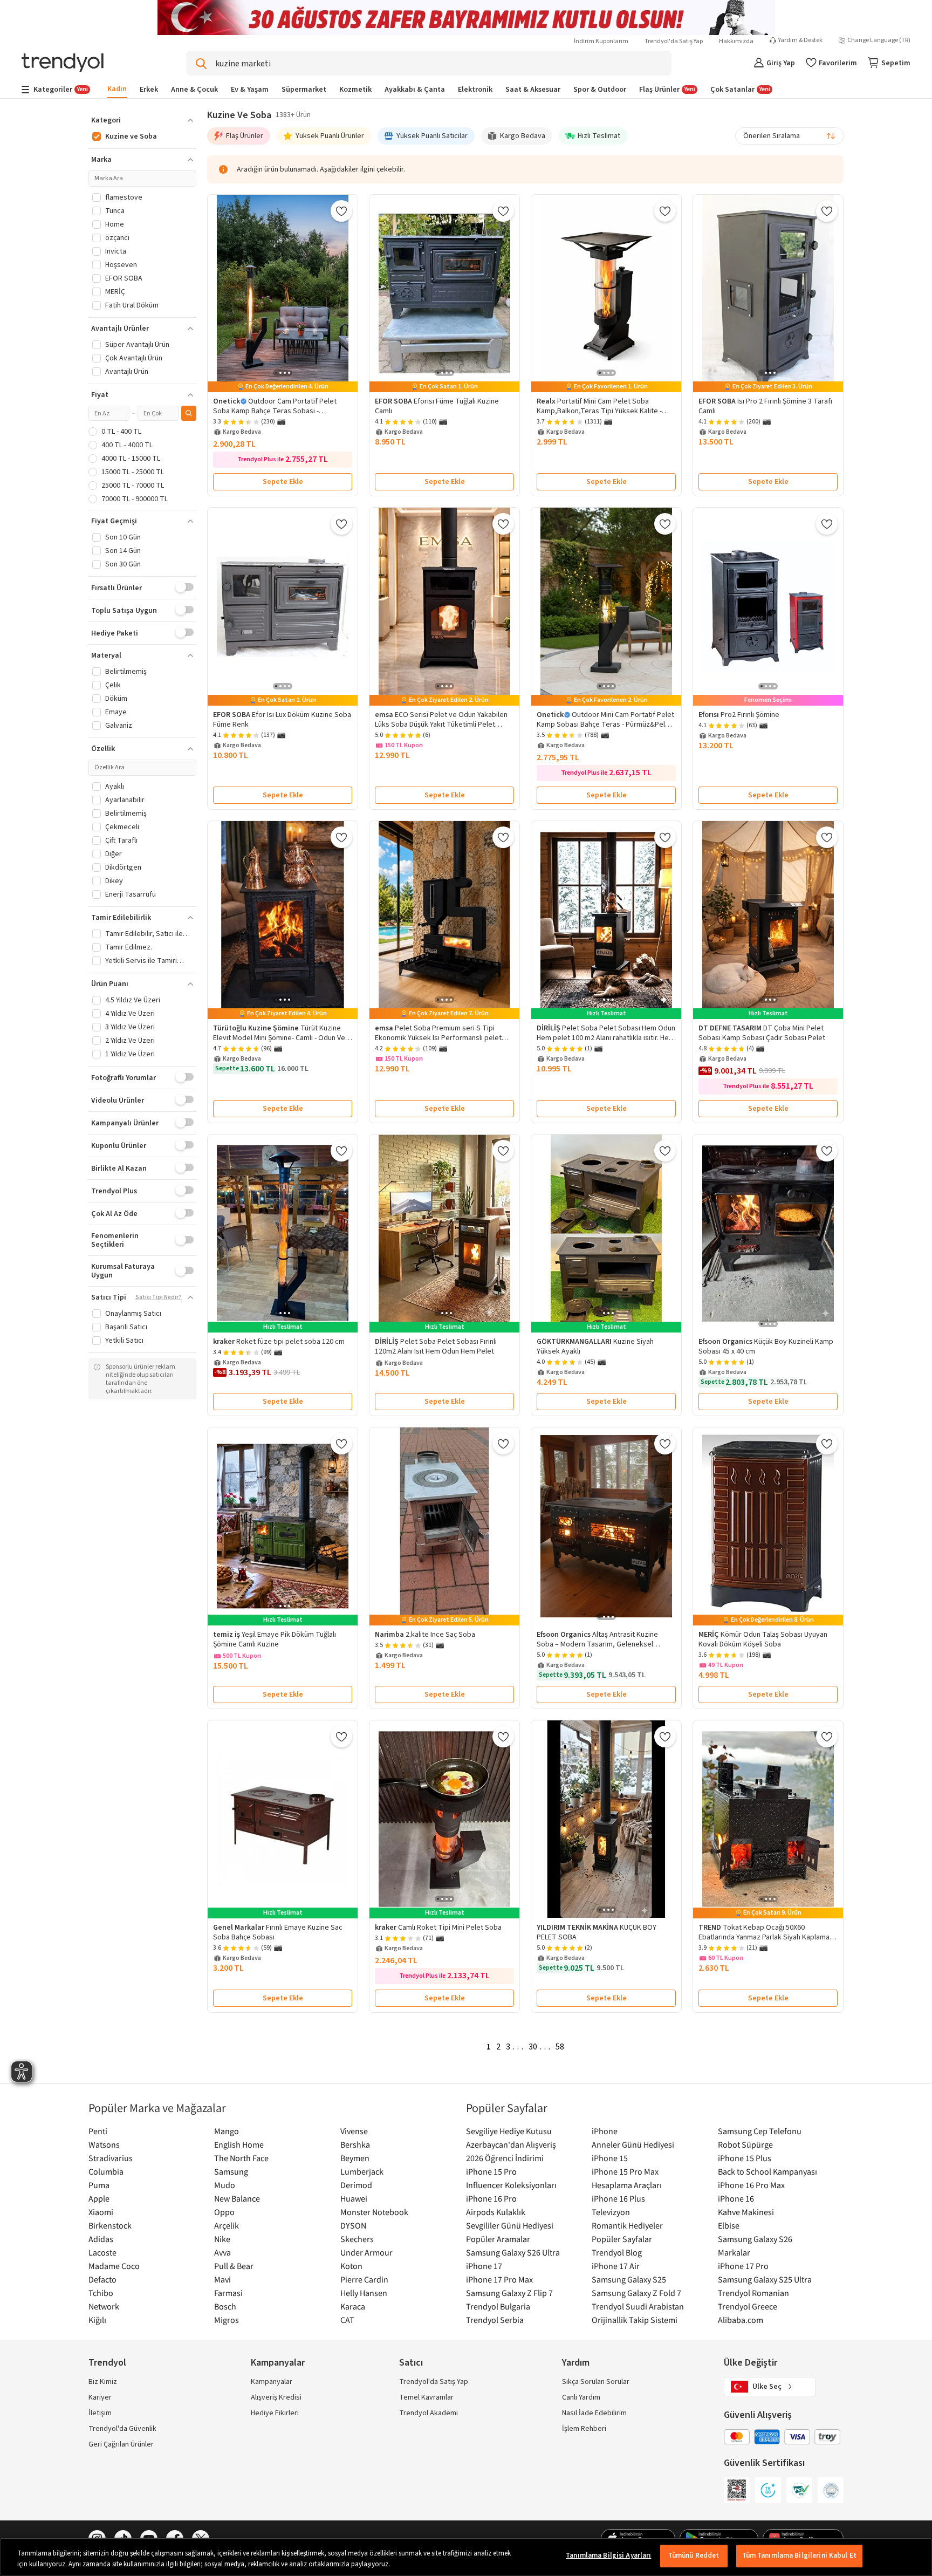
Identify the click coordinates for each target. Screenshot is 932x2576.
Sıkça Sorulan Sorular (596, 2382)
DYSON (353, 2225)
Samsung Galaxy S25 (629, 2279)
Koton (351, 2266)
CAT (347, 2320)
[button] (142, 120)
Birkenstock (110, 2225)
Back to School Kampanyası (767, 2171)
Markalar (734, 2252)
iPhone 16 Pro (491, 2198)
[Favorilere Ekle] (341, 211)
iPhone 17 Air (616, 2266)
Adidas (101, 2239)
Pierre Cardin (364, 2279)
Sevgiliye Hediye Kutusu (509, 2131)
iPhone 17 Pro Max (499, 2279)
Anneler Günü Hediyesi (633, 2144)
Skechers (357, 2239)
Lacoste (102, 2252)
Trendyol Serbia (495, 2320)
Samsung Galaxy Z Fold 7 (636, 2293)
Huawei (354, 2198)
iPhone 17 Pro (743, 2266)
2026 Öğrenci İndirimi (505, 2158)
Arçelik (227, 2225)
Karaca (353, 2306)
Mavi (222, 2279)
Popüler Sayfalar (622, 2239)
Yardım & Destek (800, 40)
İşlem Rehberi (584, 2429)
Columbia (106, 2171)
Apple (99, 2198)
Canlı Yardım (581, 2397)
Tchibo (101, 2293)
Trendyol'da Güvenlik (122, 2429)
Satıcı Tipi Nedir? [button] (159, 1297)
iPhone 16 (736, 2198)
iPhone (605, 2131)
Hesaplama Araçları (627, 2185)
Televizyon (611, 2212)
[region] (466, 2557)
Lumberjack (362, 2171)
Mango (227, 2131)
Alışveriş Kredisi (276, 2397)
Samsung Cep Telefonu (760, 2131)
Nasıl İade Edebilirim (594, 2413)
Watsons (104, 2144)
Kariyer (100, 2397)
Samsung (231, 2171)
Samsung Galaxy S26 (755, 2239)
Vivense (354, 2131)
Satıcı (411, 2363)
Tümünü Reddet (694, 2555)
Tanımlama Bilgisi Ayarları (608, 2555)
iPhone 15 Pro (491, 2171)
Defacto (102, 2279)
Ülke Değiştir (751, 2363)
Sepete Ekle (283, 482)
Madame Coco (114, 2266)
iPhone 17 (484, 2266)
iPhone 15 (610, 2158)
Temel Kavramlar (426, 2397)
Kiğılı (97, 2320)
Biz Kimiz (103, 2382)
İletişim (100, 2413)
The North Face (241, 2158)
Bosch (225, 2306)
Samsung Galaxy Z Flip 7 (509, 2293)
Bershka (355, 2144)
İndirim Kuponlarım (601, 41)
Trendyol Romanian (753, 2293)
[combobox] (790, 136)
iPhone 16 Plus (618, 2198)
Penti (98, 2131)
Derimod (356, 2185)
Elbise (729, 2225)
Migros (227, 2320)
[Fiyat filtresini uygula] (189, 413)
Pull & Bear (234, 2266)
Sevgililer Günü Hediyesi (510, 2225)
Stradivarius (111, 2158)
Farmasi (228, 2293)
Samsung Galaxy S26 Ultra (513, 2252)
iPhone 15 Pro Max (625, 2171)
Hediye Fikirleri (275, 2413)
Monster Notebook (374, 2212)
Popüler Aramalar (498, 2239)
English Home (239, 2144)
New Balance (237, 2198)
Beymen (355, 2158)
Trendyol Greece (748, 2306)
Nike (222, 2239)
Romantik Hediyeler (627, 2225)
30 (533, 2047)
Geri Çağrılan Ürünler (121, 2444)
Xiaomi (101, 2212)
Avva (222, 2252)
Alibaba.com (741, 2320)
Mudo (225, 2185)
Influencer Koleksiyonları (511, 2185)
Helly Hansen (364, 2293)
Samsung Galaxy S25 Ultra (765, 2279)
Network (104, 2306)
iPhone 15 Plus (745, 2158)
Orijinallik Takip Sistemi (635, 2320)
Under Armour (366, 2252)
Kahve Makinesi (746, 2212)
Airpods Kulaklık (496, 2212)
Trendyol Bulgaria (498, 2306)
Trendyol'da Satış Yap (674, 41)
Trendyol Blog (617, 2252)
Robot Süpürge (745, 2144)
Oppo (224, 2212)
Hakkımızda (736, 41)
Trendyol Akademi (429, 2413)
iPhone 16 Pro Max (751, 2185)
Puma (99, 2185)
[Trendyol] (63, 63)
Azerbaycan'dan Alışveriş (511, 2144)
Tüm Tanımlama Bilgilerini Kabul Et (799, 2555)
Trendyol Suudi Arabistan (638, 2306)
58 (560, 2047)
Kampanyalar (272, 2382)
